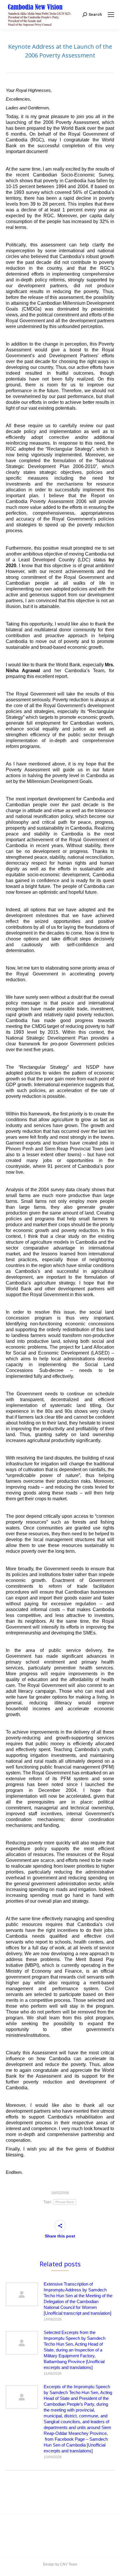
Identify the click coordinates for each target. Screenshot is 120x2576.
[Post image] (22, 2294)
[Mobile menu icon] (111, 15)
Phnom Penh (65, 2202)
